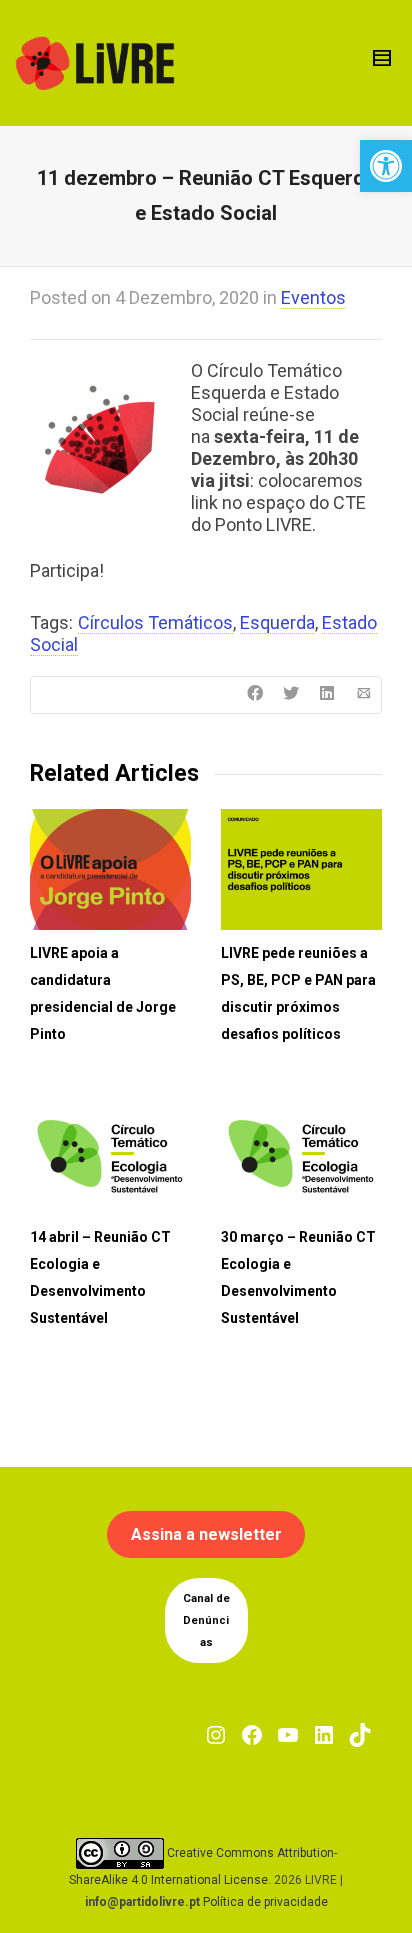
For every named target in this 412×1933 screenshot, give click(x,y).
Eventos (313, 297)
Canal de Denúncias (206, 1620)
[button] (386, 166)
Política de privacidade (265, 1902)
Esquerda (277, 622)
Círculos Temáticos (155, 622)
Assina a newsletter (206, 1534)
